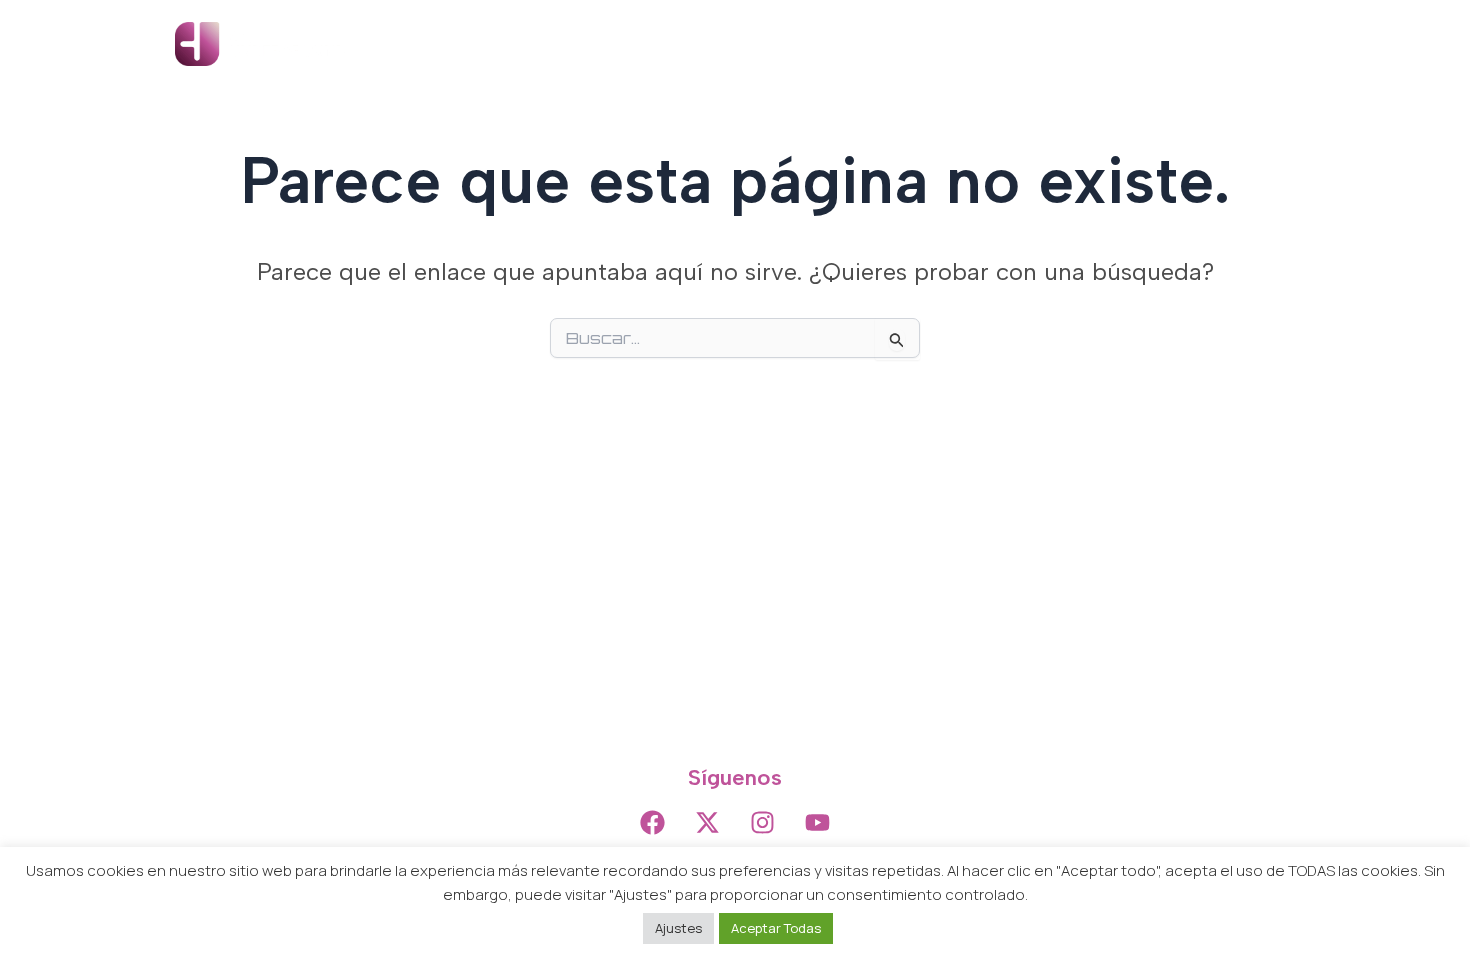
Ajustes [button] (678, 928)
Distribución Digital (1011, 43)
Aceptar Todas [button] (776, 928)
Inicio (682, 43)
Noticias (1145, 43)
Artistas (762, 43)
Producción (866, 43)
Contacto (1243, 43)
